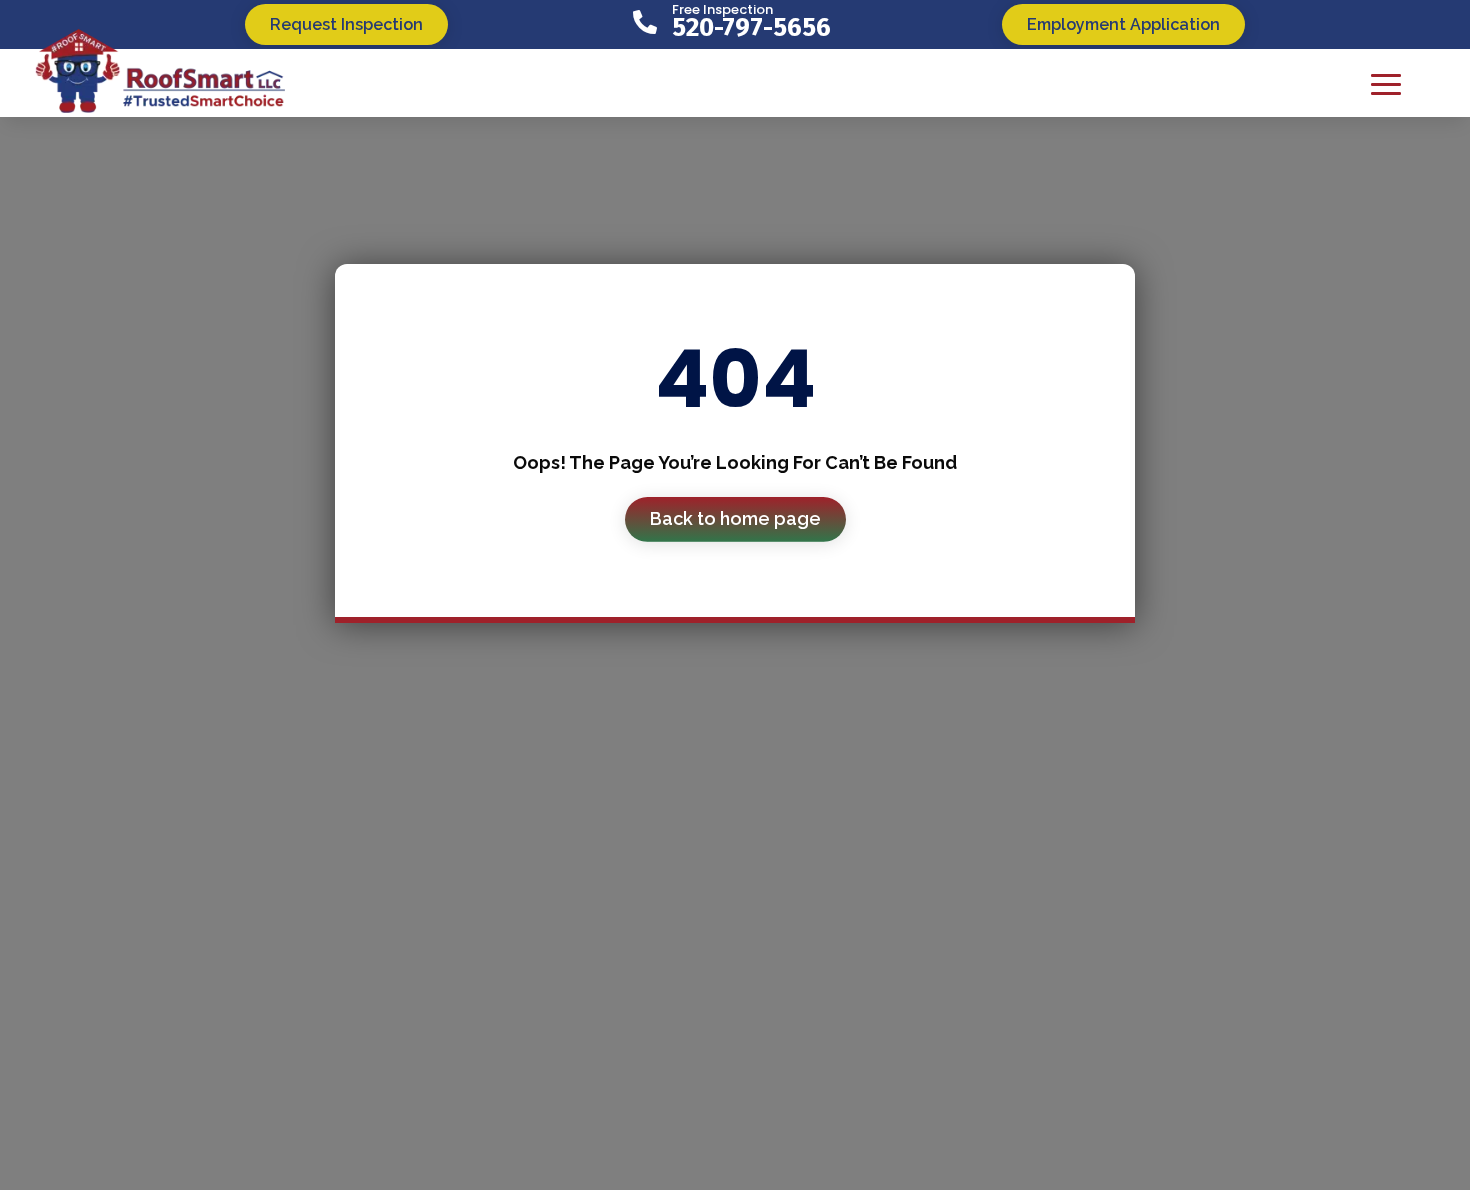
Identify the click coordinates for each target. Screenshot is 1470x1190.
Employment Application (1123, 24)
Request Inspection (346, 24)
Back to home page (735, 518)
